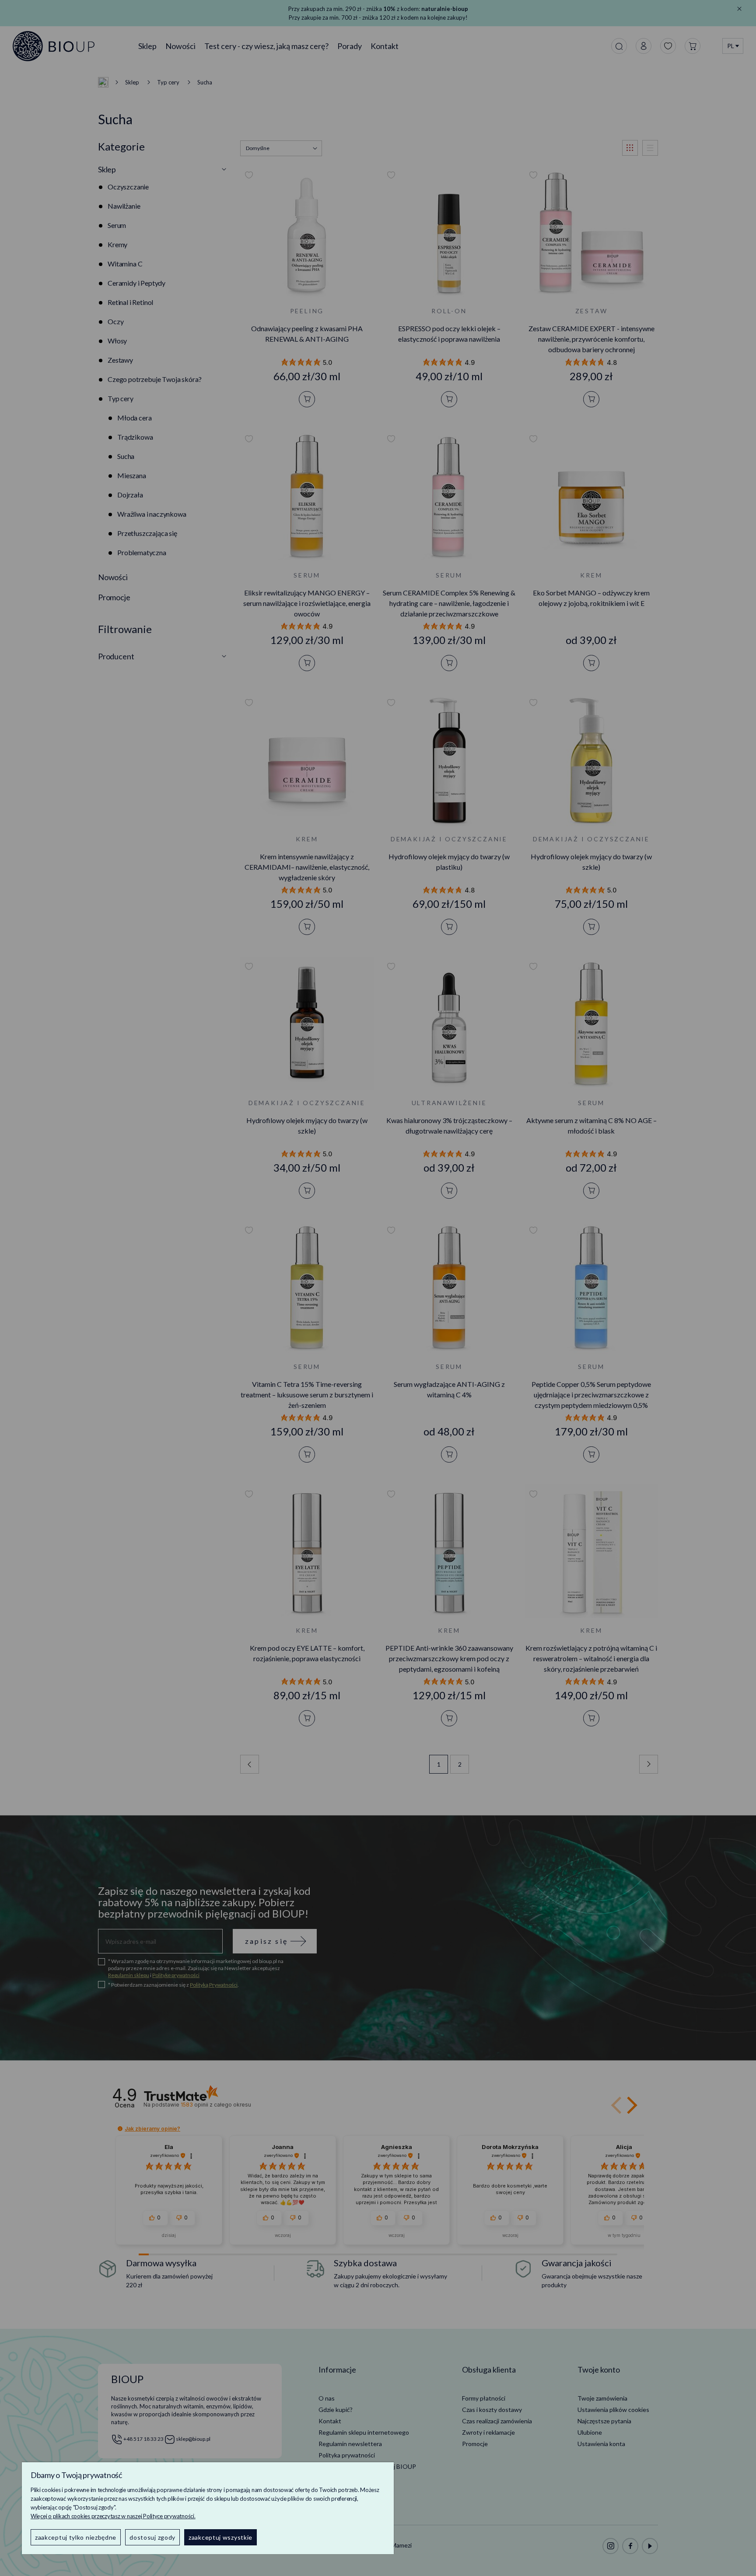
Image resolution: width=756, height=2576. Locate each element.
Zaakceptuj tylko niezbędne (76, 2537)
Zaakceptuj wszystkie (220, 2537)
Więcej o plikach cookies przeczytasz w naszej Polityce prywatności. (113, 2516)
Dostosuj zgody (152, 2537)
